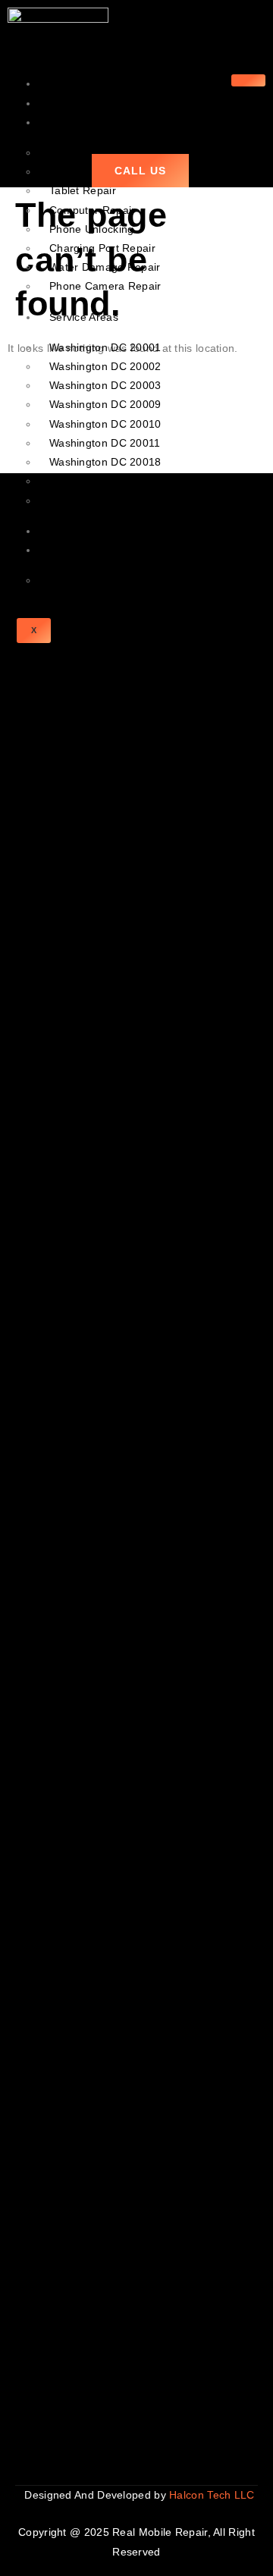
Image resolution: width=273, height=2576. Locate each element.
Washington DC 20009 (105, 404)
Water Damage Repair (105, 267)
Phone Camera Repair (105, 286)
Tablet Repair (83, 190)
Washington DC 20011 (105, 443)
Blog (60, 531)
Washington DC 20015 (105, 481)
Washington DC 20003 (105, 385)
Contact (69, 550)
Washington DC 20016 (105, 500)
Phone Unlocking (92, 229)
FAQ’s (64, 580)
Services (71, 122)
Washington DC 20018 (105, 462)
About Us (72, 103)
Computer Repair (93, 210)
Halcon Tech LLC (213, 2495)
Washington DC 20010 (105, 424)
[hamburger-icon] (248, 80)
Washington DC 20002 (105, 366)
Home (64, 83)
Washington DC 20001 (105, 347)
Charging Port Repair (102, 248)
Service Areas (84, 317)
